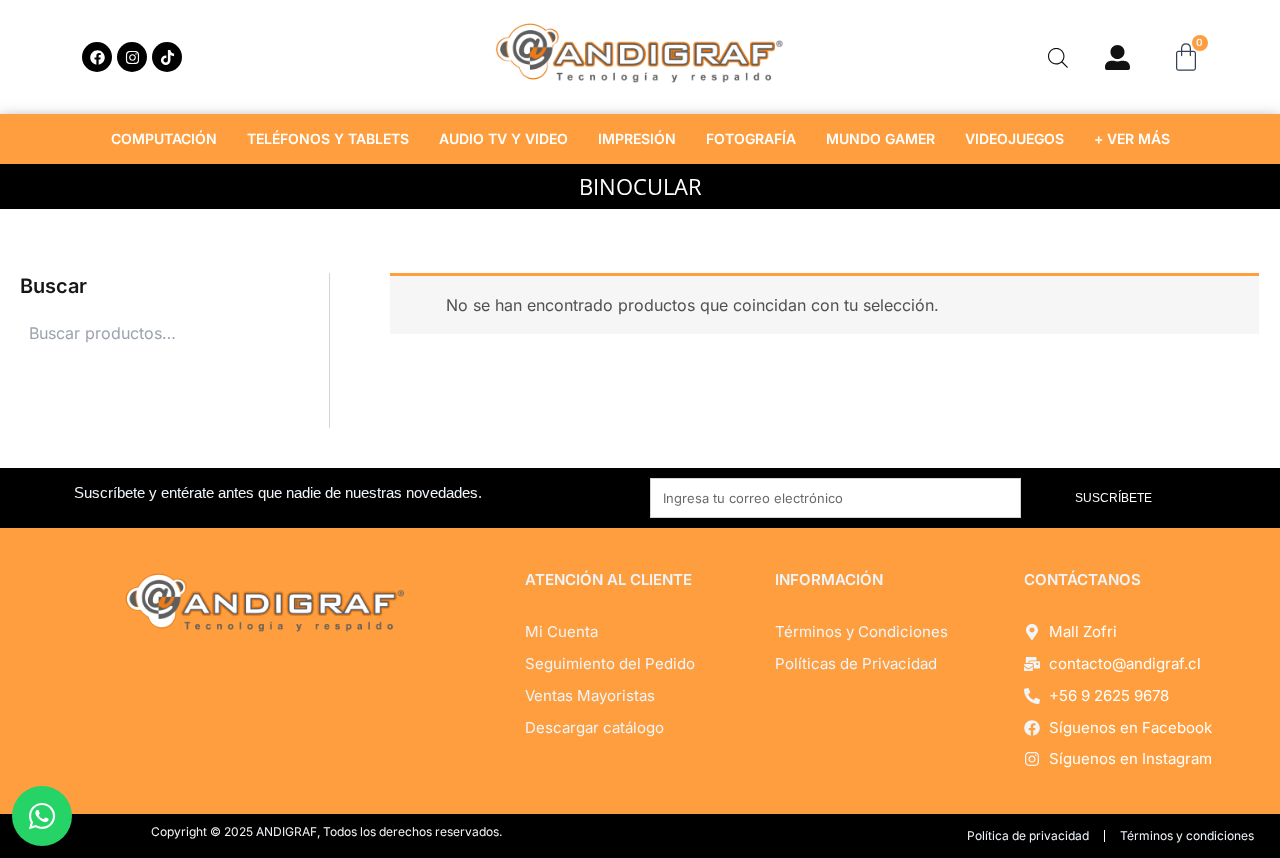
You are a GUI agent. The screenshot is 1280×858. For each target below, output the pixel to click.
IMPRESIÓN (637, 138)
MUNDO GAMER (880, 138)
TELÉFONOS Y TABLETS (328, 138)
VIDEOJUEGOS (1014, 138)
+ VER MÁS (1132, 138)
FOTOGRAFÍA (751, 138)
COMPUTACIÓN (164, 138)
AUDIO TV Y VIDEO (503, 138)
